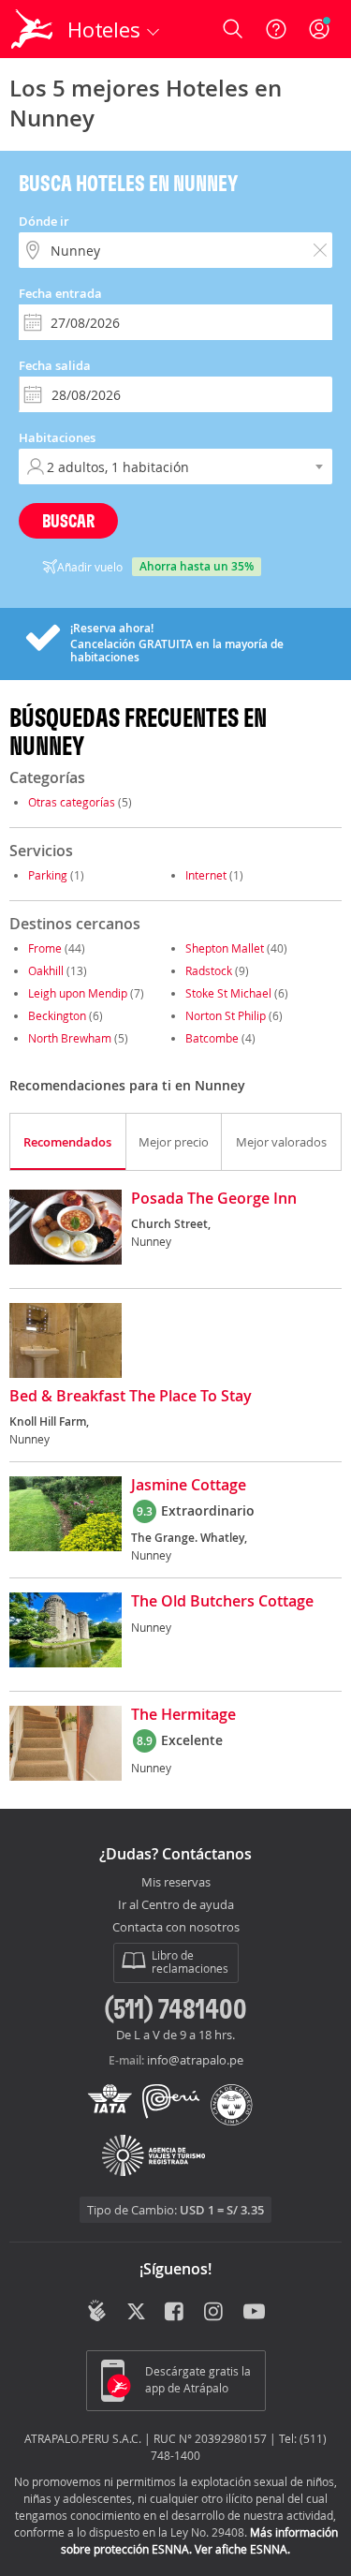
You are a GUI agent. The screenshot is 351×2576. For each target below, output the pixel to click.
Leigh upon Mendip (78, 993)
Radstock (209, 970)
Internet (206, 875)
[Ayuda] (276, 29)
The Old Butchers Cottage (222, 1602)
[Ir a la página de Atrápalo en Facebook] (175, 2313)
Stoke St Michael (228, 993)
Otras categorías (72, 802)
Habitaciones (57, 437)
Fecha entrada (60, 293)
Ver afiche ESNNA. (242, 2549)
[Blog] (97, 2311)
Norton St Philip (226, 1015)
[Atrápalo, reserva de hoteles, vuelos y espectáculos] (32, 29)
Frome (45, 948)
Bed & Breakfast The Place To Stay (131, 1397)
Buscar (68, 520)
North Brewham (70, 1038)
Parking (48, 875)
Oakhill (46, 970)
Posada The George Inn (214, 1199)
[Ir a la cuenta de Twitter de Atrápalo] (136, 2313)
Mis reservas (176, 1883)
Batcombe (212, 1038)
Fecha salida (55, 365)
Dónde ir (44, 221)
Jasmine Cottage (189, 1486)
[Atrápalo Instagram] (215, 2313)
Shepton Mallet (225, 948)
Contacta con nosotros (176, 1928)
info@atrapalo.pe (195, 2060)
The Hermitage (183, 1715)
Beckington (57, 1015)
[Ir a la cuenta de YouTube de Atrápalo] (254, 2313)
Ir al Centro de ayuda (176, 1905)
